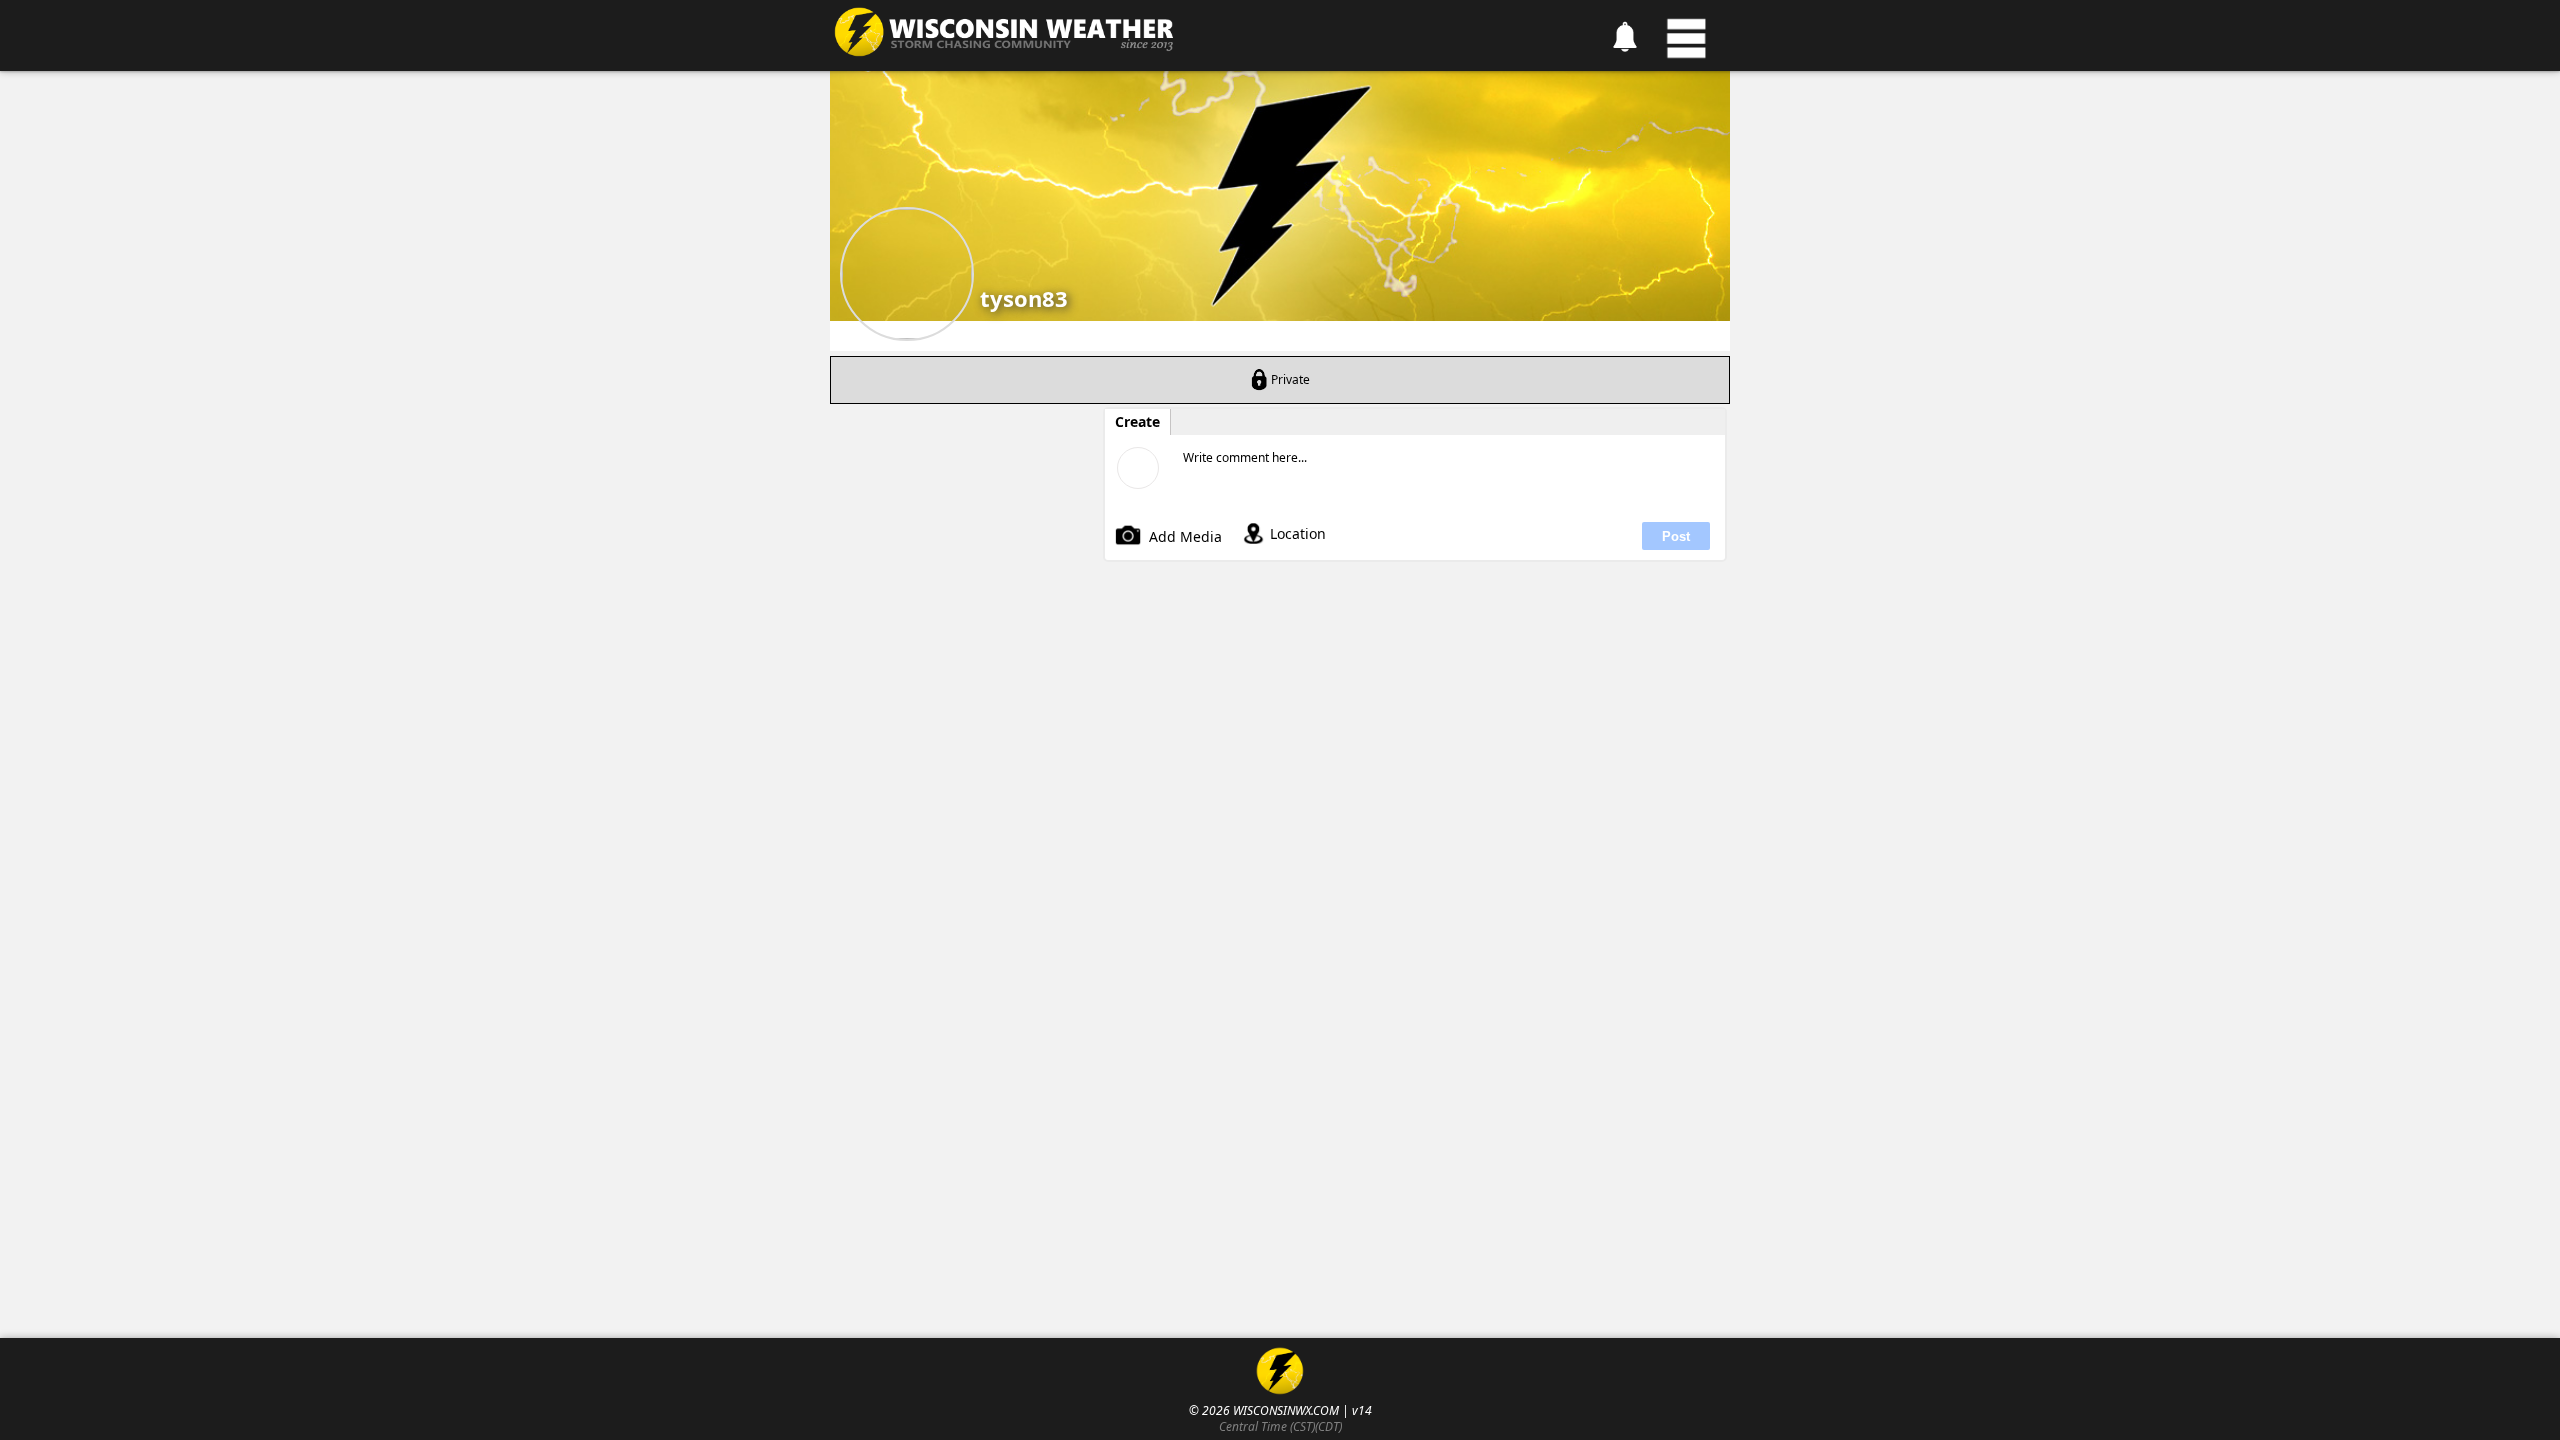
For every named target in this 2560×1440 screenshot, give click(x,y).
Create (1137, 422)
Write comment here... (1245, 457)
